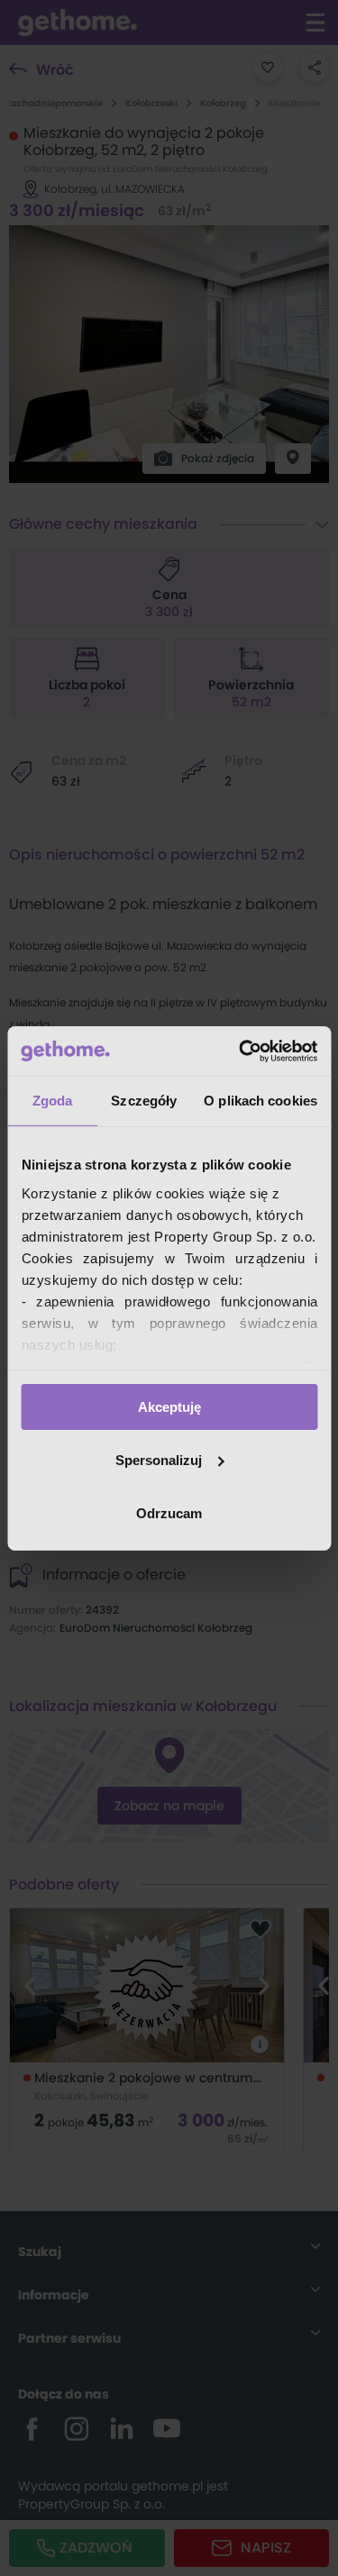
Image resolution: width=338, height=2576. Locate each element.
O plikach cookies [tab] (260, 1101)
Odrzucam (169, 1512)
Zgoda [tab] (53, 1101)
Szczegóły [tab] (144, 1101)
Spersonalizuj (159, 1460)
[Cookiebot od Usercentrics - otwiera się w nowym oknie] (241, 1051)
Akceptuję (169, 1407)
